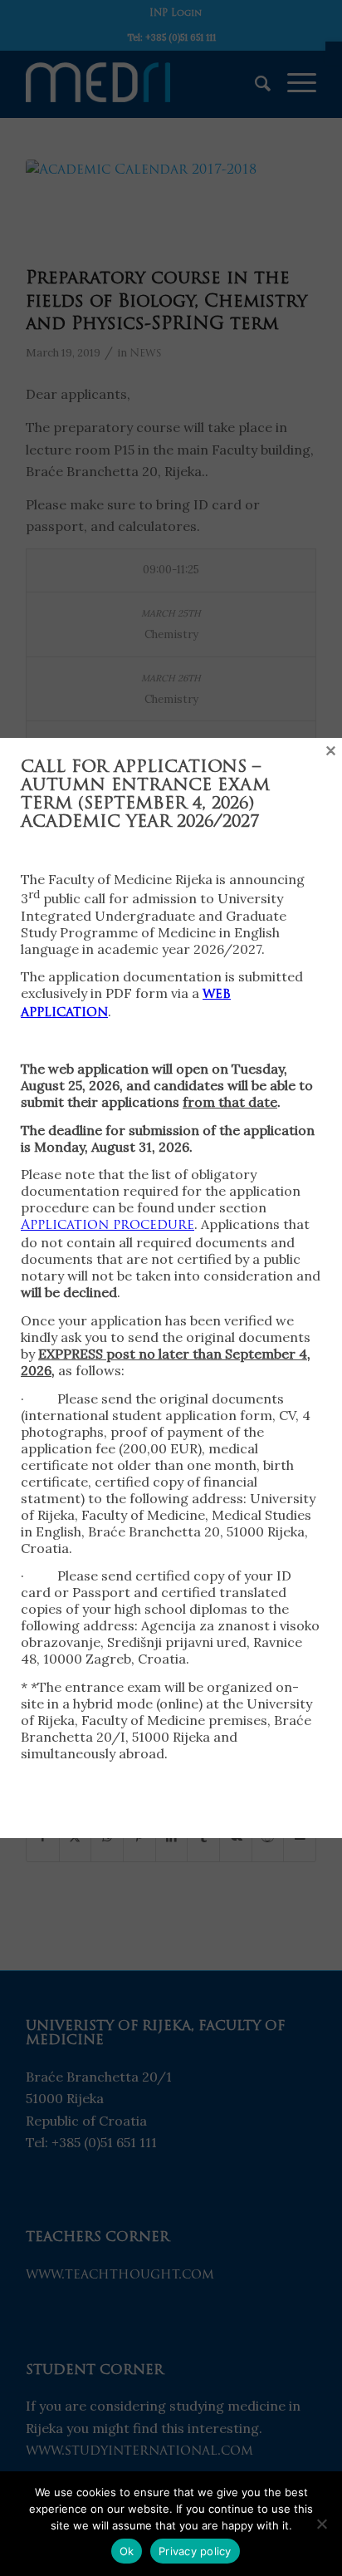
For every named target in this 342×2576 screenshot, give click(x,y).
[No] (321, 2524)
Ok (127, 2551)
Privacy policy (195, 2551)
